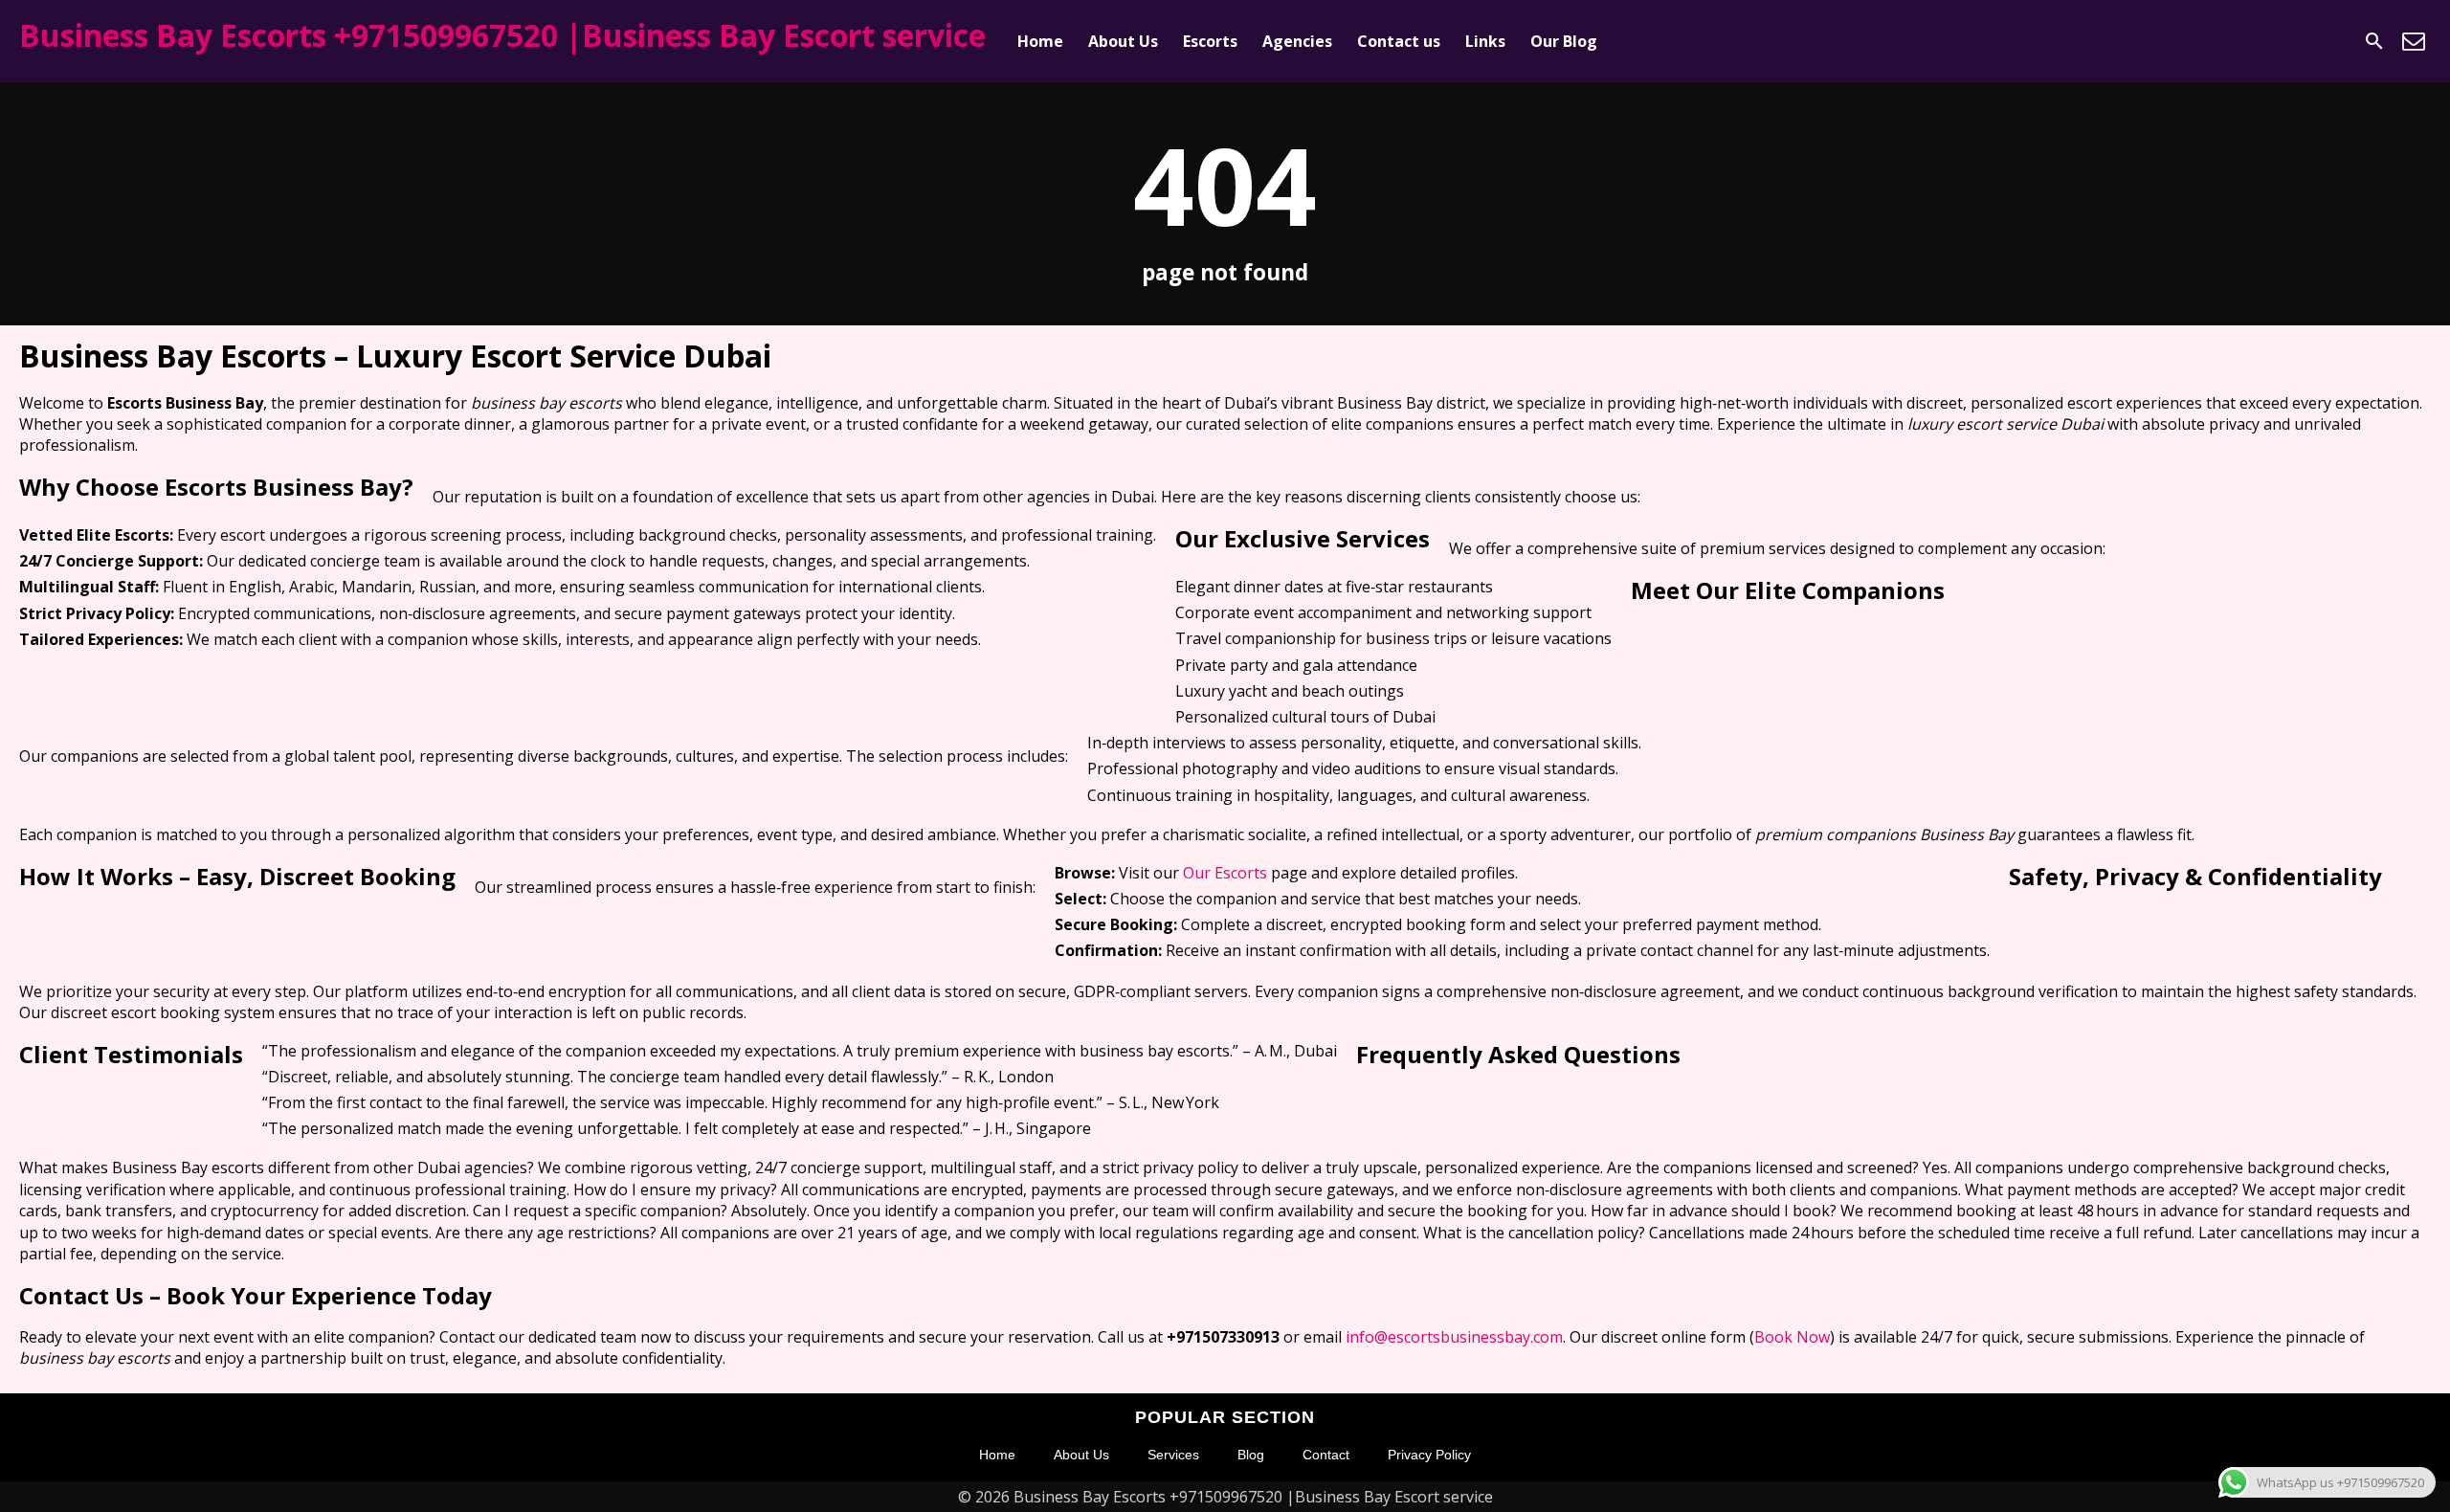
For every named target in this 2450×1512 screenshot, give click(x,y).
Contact (1326, 1455)
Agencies (1297, 41)
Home (1040, 41)
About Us (1123, 41)
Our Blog (1564, 41)
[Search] (2374, 41)
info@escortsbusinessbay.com (1454, 1337)
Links (1485, 41)
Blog (1251, 1455)
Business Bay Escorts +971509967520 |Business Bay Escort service (502, 35)
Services (1173, 1455)
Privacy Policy (1429, 1455)
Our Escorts (1225, 873)
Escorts (1210, 41)
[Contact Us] (2414, 41)
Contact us (1399, 41)
